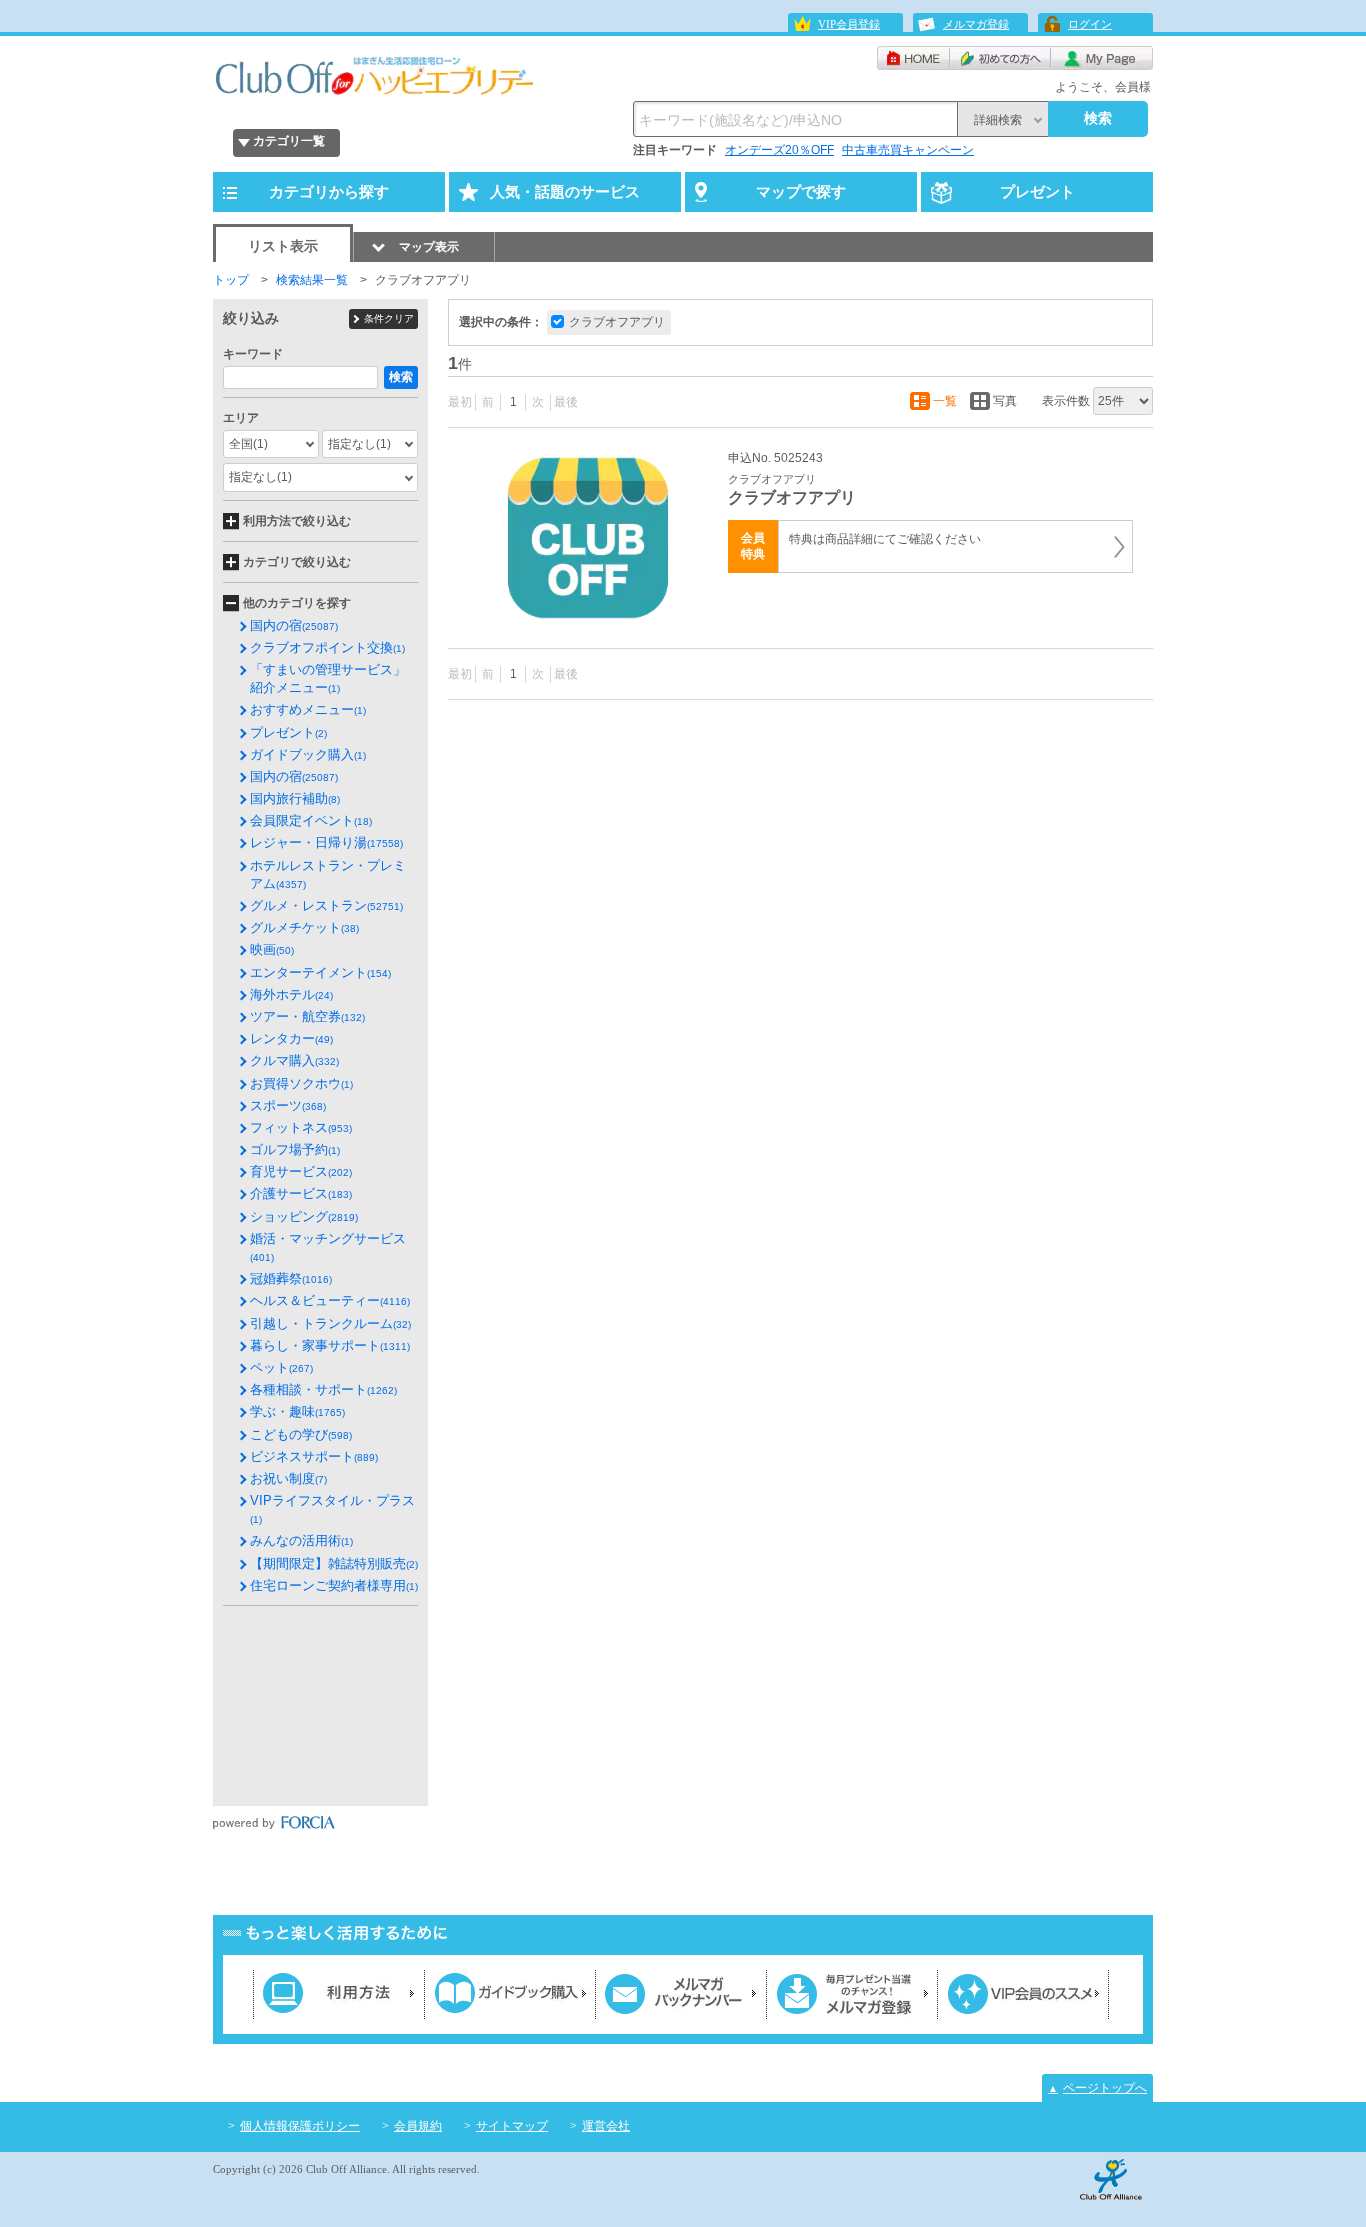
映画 (272, 949)
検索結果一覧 (312, 280)
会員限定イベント (311, 820)
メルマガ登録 (976, 24)
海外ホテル (291, 994)
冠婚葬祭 (291, 1278)
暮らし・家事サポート (330, 1345)
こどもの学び (301, 1434)
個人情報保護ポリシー (300, 2126)
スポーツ (288, 1105)
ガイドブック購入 (308, 754)
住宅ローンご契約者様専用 (334, 1585)
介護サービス (301, 1193)
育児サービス (301, 1171)
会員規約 (418, 2126)
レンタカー (291, 1038)
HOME (913, 58)
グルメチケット (304, 927)
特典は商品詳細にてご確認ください (885, 539)
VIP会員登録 (849, 24)
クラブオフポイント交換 (327, 647)
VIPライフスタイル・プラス (332, 1509)
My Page (1102, 58)
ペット (281, 1367)
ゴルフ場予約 (295, 1149)
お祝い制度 (288, 1478)
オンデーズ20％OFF (779, 150)
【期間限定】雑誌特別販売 (334, 1563)
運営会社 (606, 2126)
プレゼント (288, 732)
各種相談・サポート (323, 1389)
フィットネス (301, 1127)
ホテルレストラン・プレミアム (328, 874)
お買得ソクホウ (301, 1083)
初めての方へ (1000, 58)
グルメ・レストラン (326, 905)
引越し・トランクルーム (330, 1323)
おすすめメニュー (308, 709)
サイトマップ (512, 2126)
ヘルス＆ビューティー (330, 1300)
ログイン (1090, 24)
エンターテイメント (320, 972)
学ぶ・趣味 (297, 1411)
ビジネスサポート (314, 1456)
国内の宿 (294, 625)
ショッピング (304, 1216)
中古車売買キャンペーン (908, 150)
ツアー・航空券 (307, 1016)
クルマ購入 (294, 1060)
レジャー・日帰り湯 (326, 842)
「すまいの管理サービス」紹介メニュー (328, 678)
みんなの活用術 (301, 1540)
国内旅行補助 (295, 798)
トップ (231, 280)
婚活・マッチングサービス (328, 1247)
